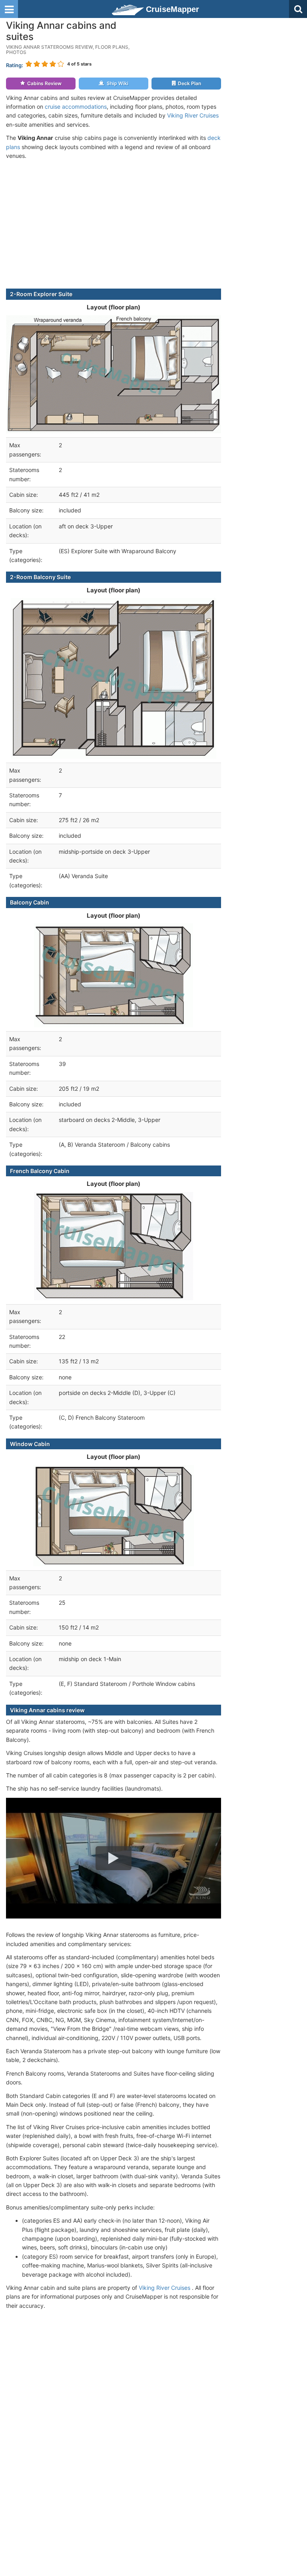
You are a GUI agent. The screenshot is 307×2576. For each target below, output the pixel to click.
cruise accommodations (76, 107)
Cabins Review (44, 83)
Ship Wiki (118, 83)
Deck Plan (189, 83)
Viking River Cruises (193, 115)
